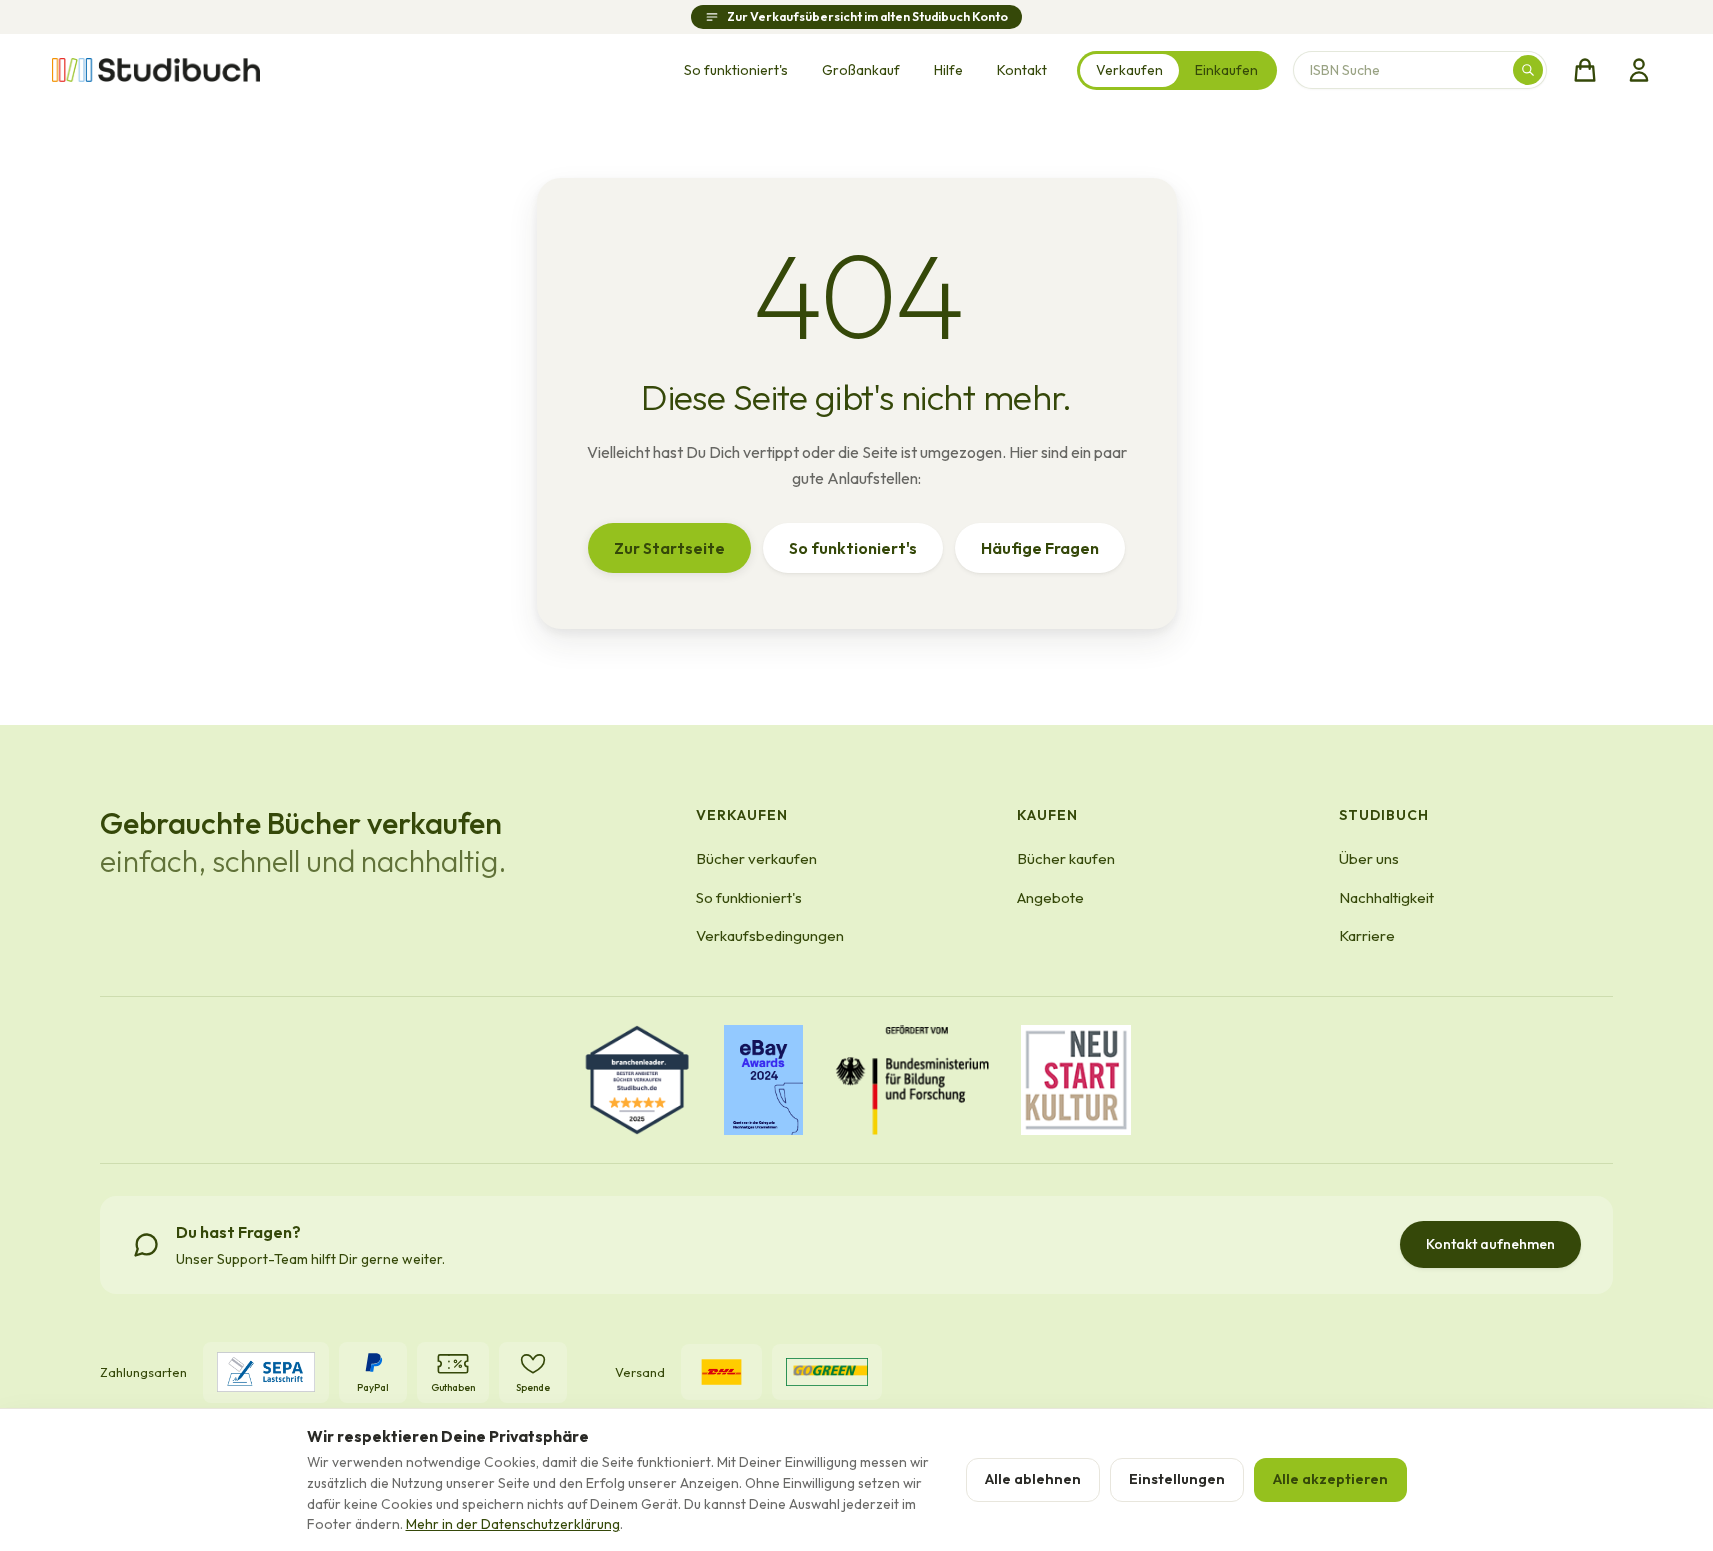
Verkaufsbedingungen (770, 935)
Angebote (1050, 897)
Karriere (1367, 935)
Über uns (1369, 858)
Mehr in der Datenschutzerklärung (513, 1524)
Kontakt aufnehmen (1490, 1244)
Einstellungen (1177, 1479)
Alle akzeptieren (1330, 1479)
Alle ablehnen (1033, 1479)
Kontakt (1022, 70)
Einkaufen (1226, 70)
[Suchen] (1528, 70)
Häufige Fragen (1040, 548)
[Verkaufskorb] (1585, 70)
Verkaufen (1129, 70)
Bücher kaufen (1066, 858)
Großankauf (861, 70)
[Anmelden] (1639, 70)
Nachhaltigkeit (1386, 897)
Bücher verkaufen (756, 858)
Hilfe (948, 70)
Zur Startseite (669, 548)
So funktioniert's (736, 70)
